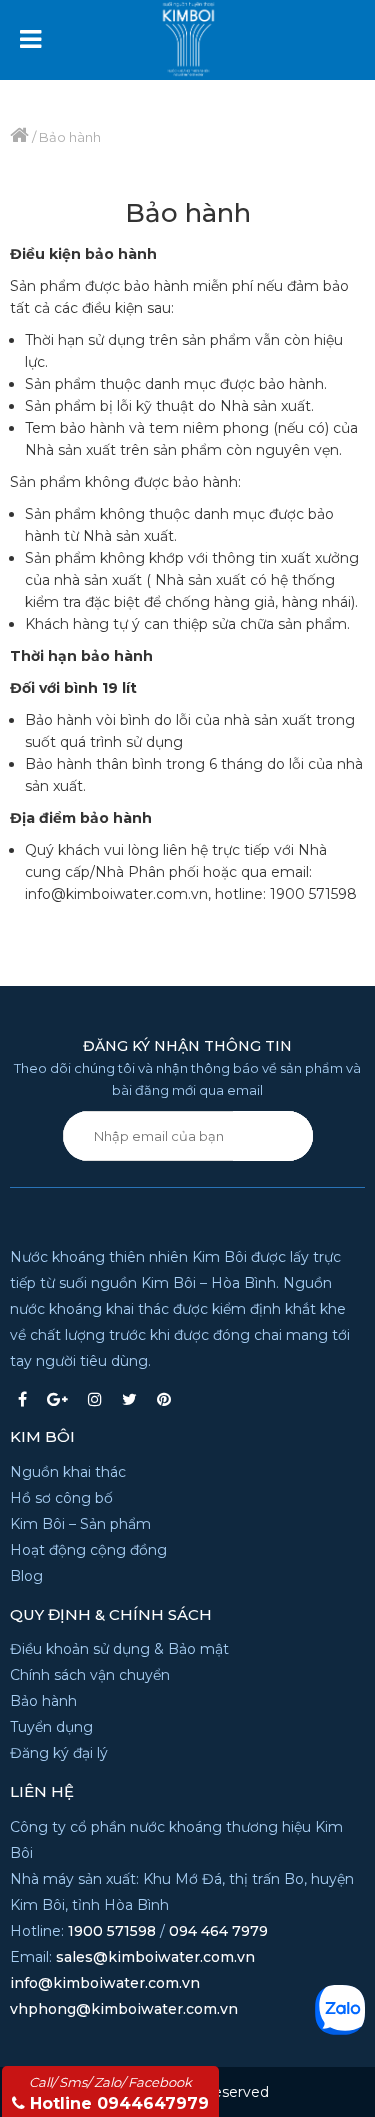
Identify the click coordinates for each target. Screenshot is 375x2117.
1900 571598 (112, 1931)
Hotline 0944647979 (119, 2093)
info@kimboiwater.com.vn (105, 1983)
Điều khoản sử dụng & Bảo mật (119, 1649)
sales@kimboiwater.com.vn (155, 1957)
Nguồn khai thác (68, 1472)
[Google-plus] (57, 1399)
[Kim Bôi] (213, 31)
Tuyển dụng (51, 1727)
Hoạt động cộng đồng (88, 1550)
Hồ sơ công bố (61, 1498)
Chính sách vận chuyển (90, 1675)
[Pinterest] (164, 1399)
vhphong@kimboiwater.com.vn (124, 2009)
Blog (26, 1576)
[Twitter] (129, 1399)
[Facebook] (22, 1399)
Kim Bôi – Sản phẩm (80, 1524)
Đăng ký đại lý (59, 1753)
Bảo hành (43, 1701)
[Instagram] (95, 1399)
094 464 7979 (218, 1931)
